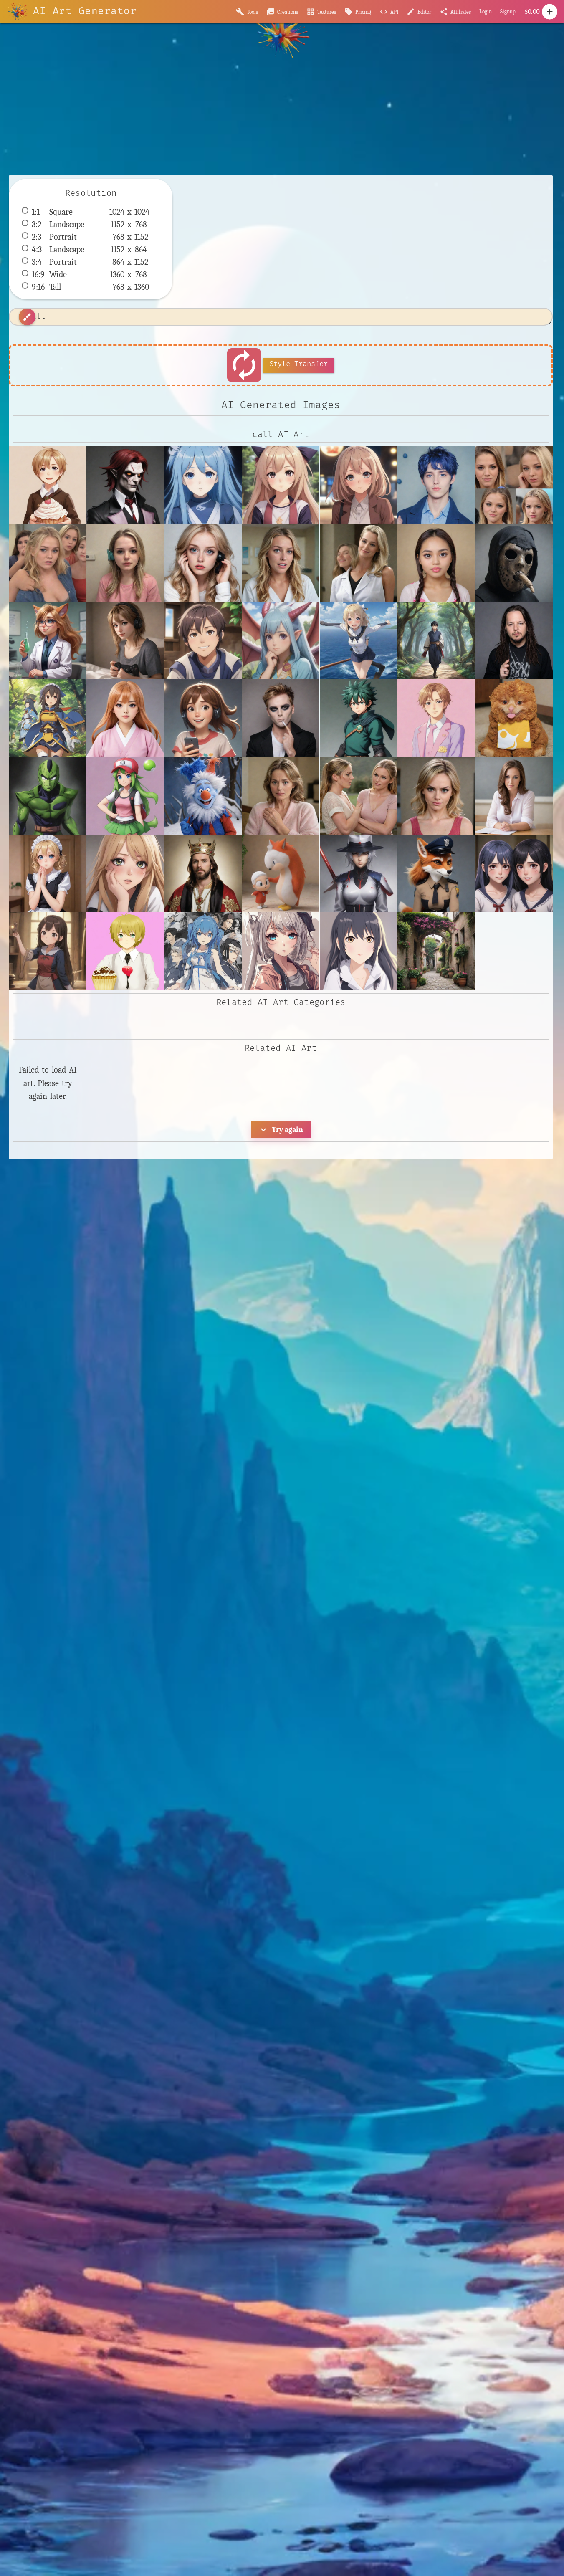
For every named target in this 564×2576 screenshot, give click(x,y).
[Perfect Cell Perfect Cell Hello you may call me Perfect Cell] (48, 796)
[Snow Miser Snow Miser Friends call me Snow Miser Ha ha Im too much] (203, 796)
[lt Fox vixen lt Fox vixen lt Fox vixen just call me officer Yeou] (436, 873)
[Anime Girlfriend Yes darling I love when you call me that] (359, 485)
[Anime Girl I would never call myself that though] (281, 485)
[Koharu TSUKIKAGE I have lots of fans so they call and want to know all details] (125, 718)
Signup (508, 11)
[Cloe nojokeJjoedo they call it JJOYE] (436, 563)
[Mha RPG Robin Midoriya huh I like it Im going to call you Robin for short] (359, 718)
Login (486, 11)
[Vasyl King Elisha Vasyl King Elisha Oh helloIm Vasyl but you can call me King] (203, 873)
